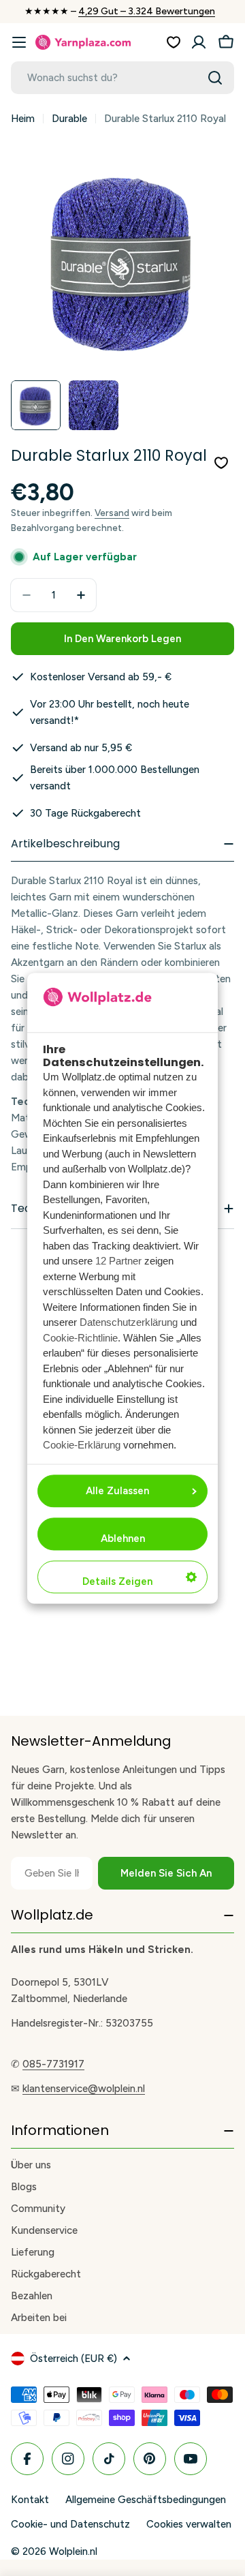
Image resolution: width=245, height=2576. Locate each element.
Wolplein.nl (73, 2551)
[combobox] (122, 78)
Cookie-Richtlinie (80, 1338)
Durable (69, 119)
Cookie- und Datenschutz (70, 2524)
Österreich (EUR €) (73, 2359)
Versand (112, 513)
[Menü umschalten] (19, 42)
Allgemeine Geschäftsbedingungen (146, 2500)
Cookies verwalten (189, 2524)
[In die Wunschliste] (221, 463)
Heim (23, 119)
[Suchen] (215, 78)
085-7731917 (53, 2064)
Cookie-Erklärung (82, 1445)
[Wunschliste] (174, 42)
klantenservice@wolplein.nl (84, 2089)
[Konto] (199, 42)
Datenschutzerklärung (129, 1323)
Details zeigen (117, 1581)
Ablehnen (123, 1539)
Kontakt (30, 2500)
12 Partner (118, 1261)
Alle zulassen (117, 1491)
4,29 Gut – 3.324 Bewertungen (147, 11)
